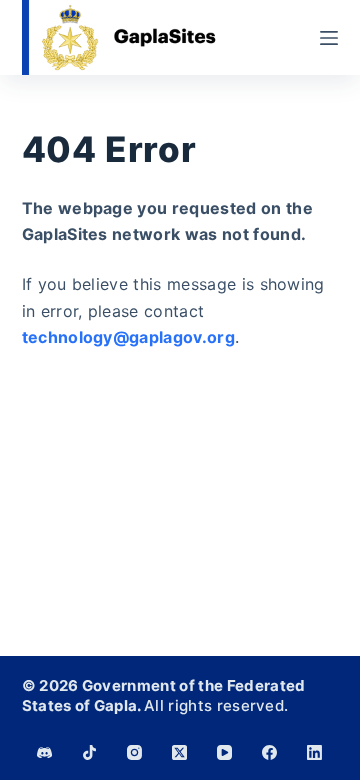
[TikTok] (89, 752)
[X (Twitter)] (179, 752)
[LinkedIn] (314, 752)
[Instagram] (134, 752)
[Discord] (44, 752)
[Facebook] (269, 752)
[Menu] (329, 38)
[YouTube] (224, 752)
